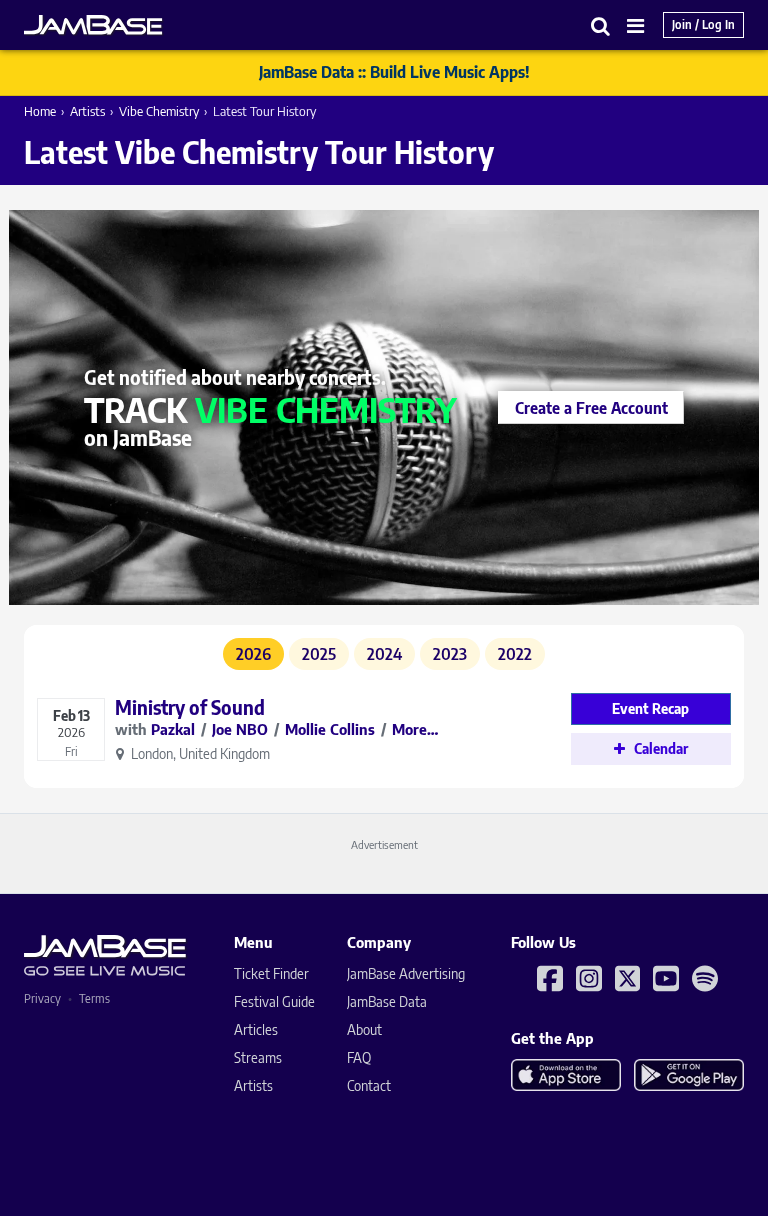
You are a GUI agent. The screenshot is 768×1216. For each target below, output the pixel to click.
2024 (384, 654)
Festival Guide (274, 1001)
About (364, 1029)
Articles (256, 1029)
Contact (369, 1085)
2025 (319, 654)
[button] (601, 25)
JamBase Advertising (406, 973)
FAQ (359, 1057)
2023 (450, 654)
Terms (94, 998)
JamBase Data (387, 1001)
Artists (87, 111)
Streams (258, 1057)
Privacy (42, 998)
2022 (515, 654)
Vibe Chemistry (159, 111)
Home (40, 111)
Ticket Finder (271, 973)
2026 (253, 654)
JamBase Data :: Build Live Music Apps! (394, 72)
